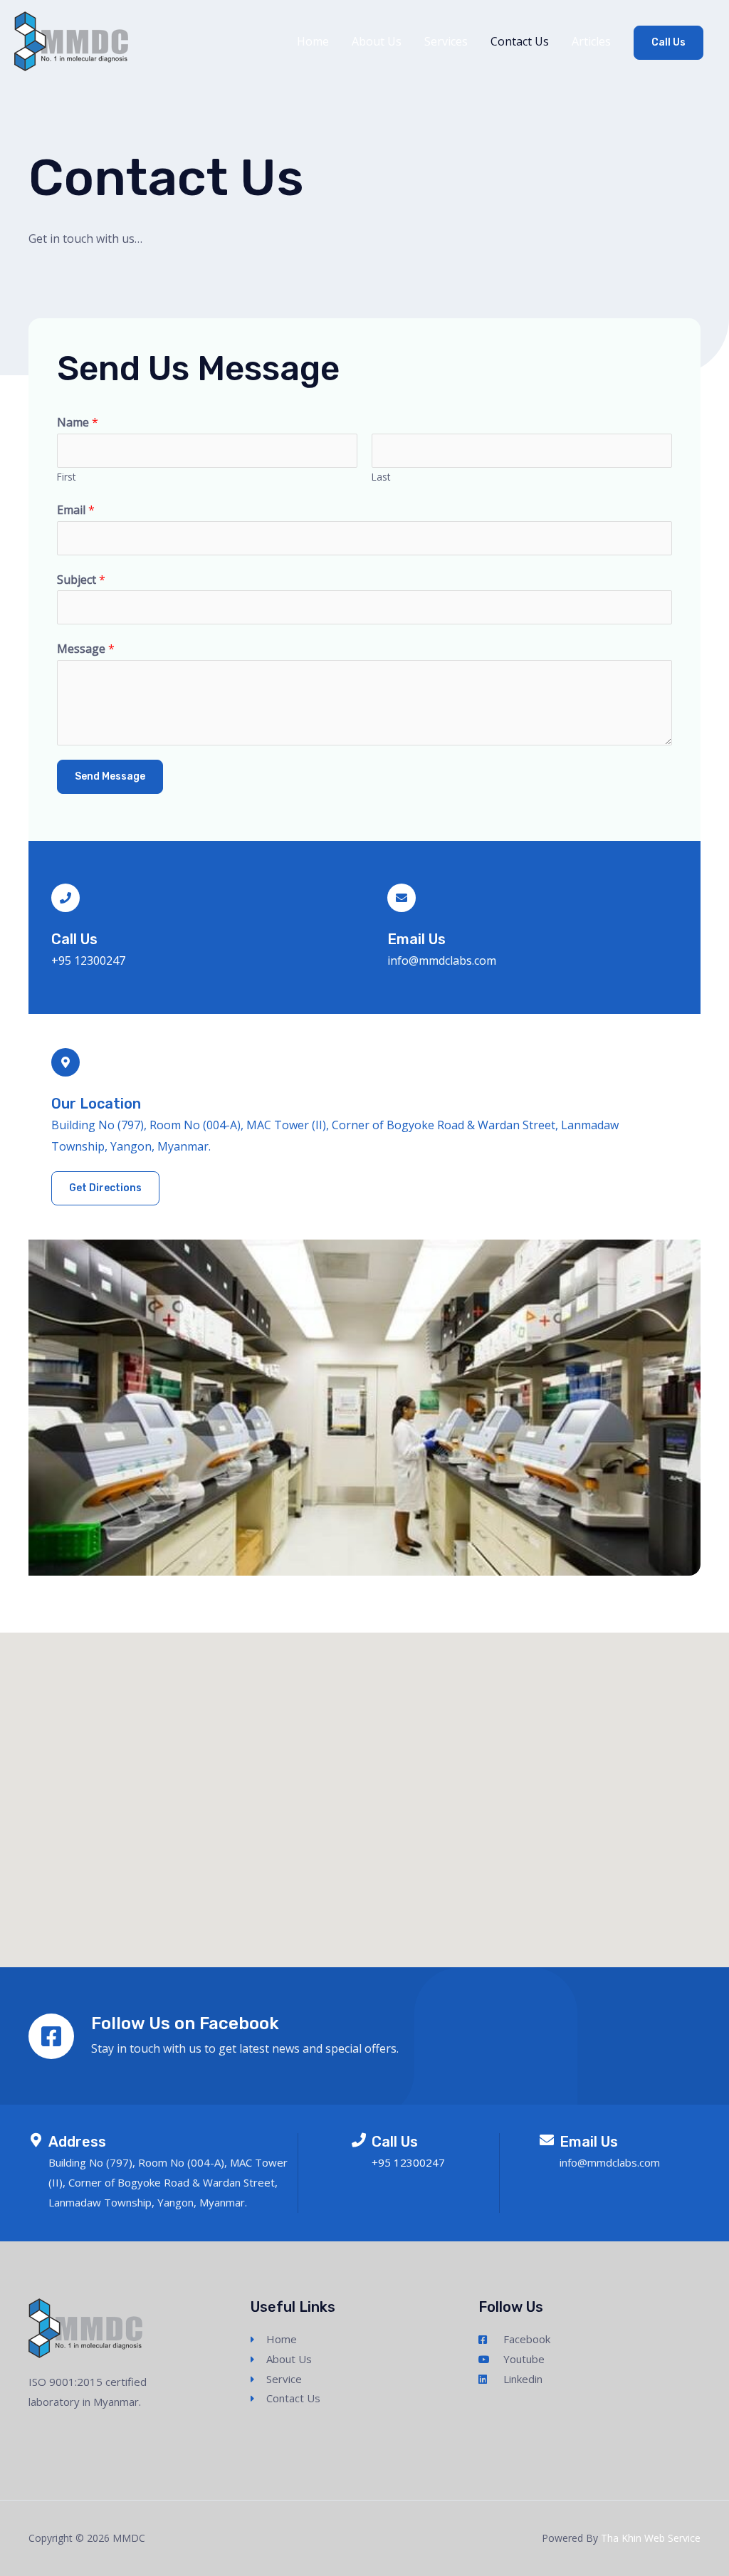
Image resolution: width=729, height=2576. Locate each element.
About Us (377, 41)
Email (76, 510)
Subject (81, 580)
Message (86, 649)
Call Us (668, 42)
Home (313, 41)
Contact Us (520, 41)
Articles (591, 41)
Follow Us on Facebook (185, 2023)
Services (446, 41)
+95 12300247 (88, 960)
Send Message (110, 776)
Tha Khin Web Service (651, 2538)
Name (78, 422)
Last (381, 477)
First (66, 477)
